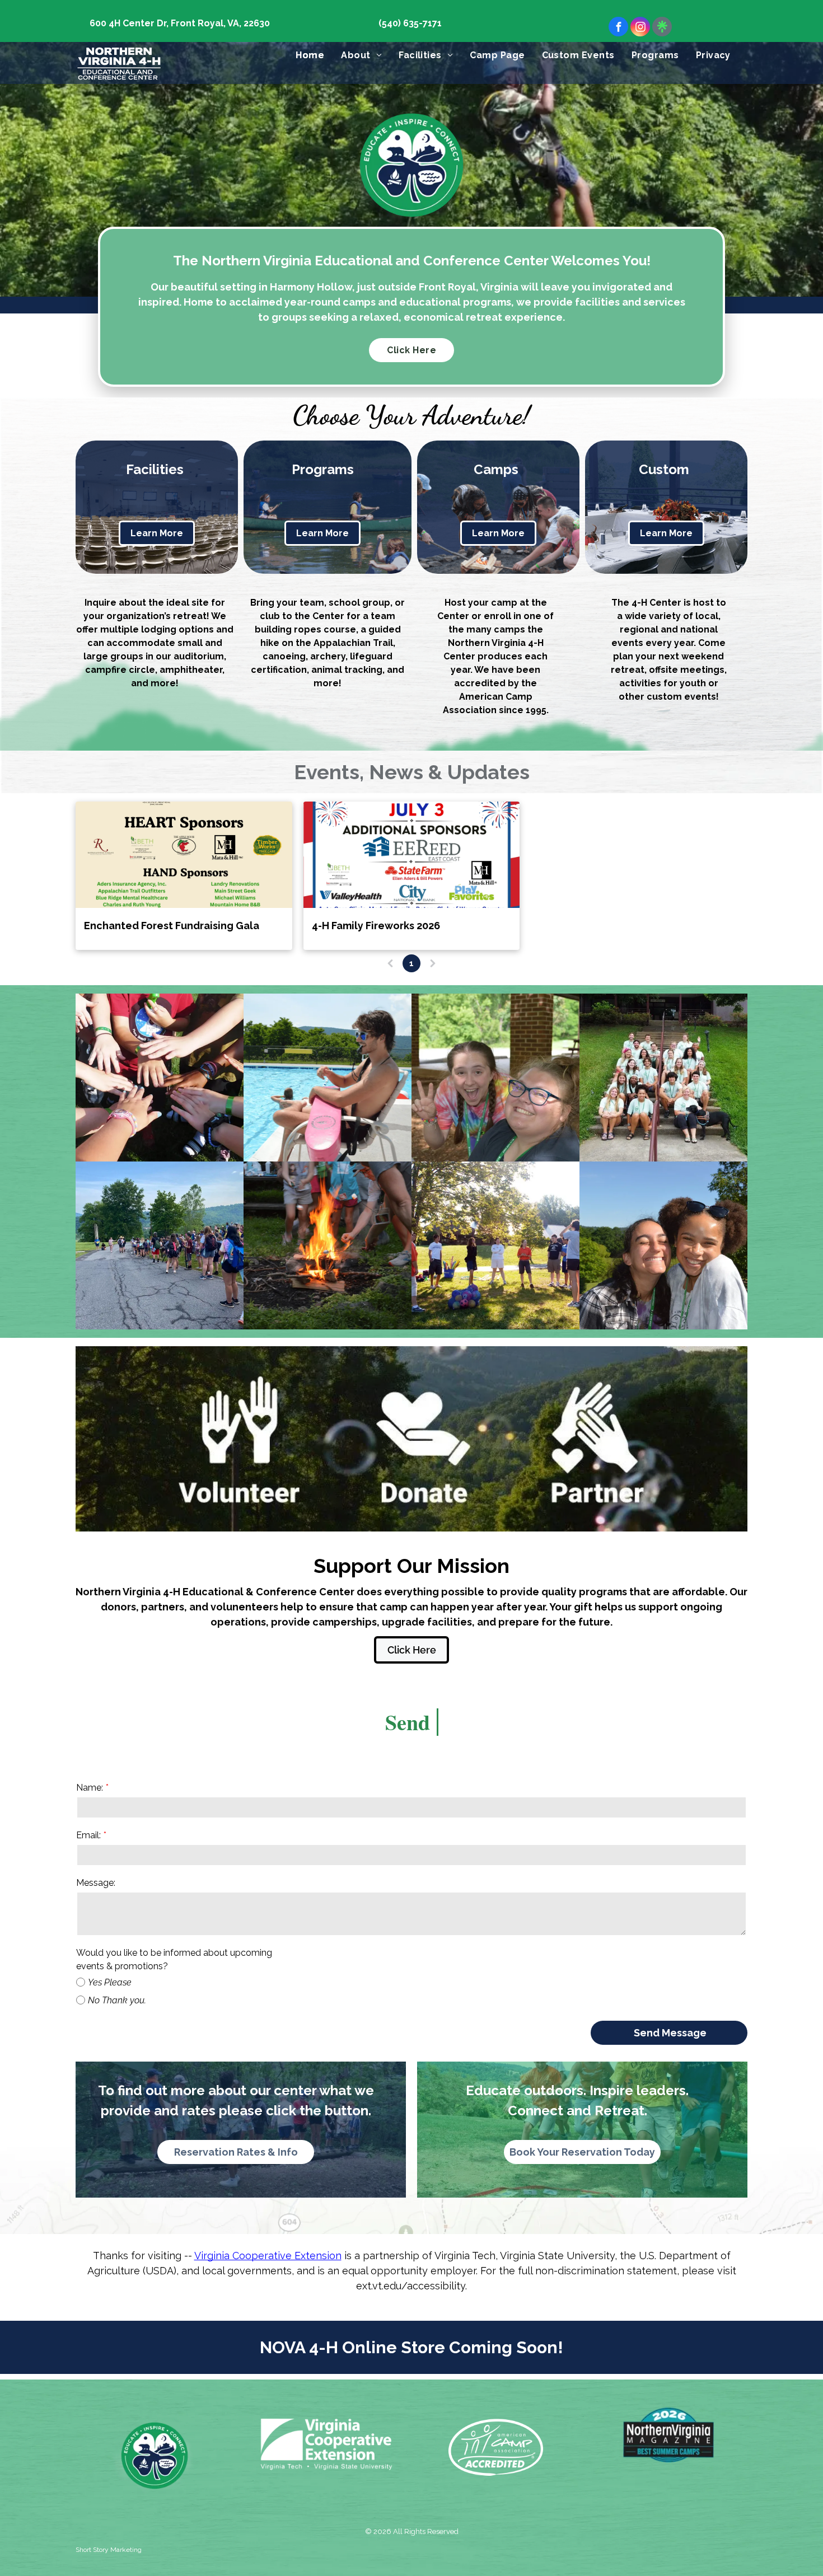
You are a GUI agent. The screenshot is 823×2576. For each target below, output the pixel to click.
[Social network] (662, 28)
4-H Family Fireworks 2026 (376, 926)
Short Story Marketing (109, 2550)
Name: (90, 1788)
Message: (96, 1883)
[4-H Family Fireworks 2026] (412, 855)
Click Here (411, 350)
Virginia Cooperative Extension (268, 2256)
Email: (88, 1835)
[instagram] (640, 28)
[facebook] (618, 28)
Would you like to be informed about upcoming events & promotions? (174, 1959)
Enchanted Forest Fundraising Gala (172, 926)
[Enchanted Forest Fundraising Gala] (184, 855)
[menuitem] (310, 55)
